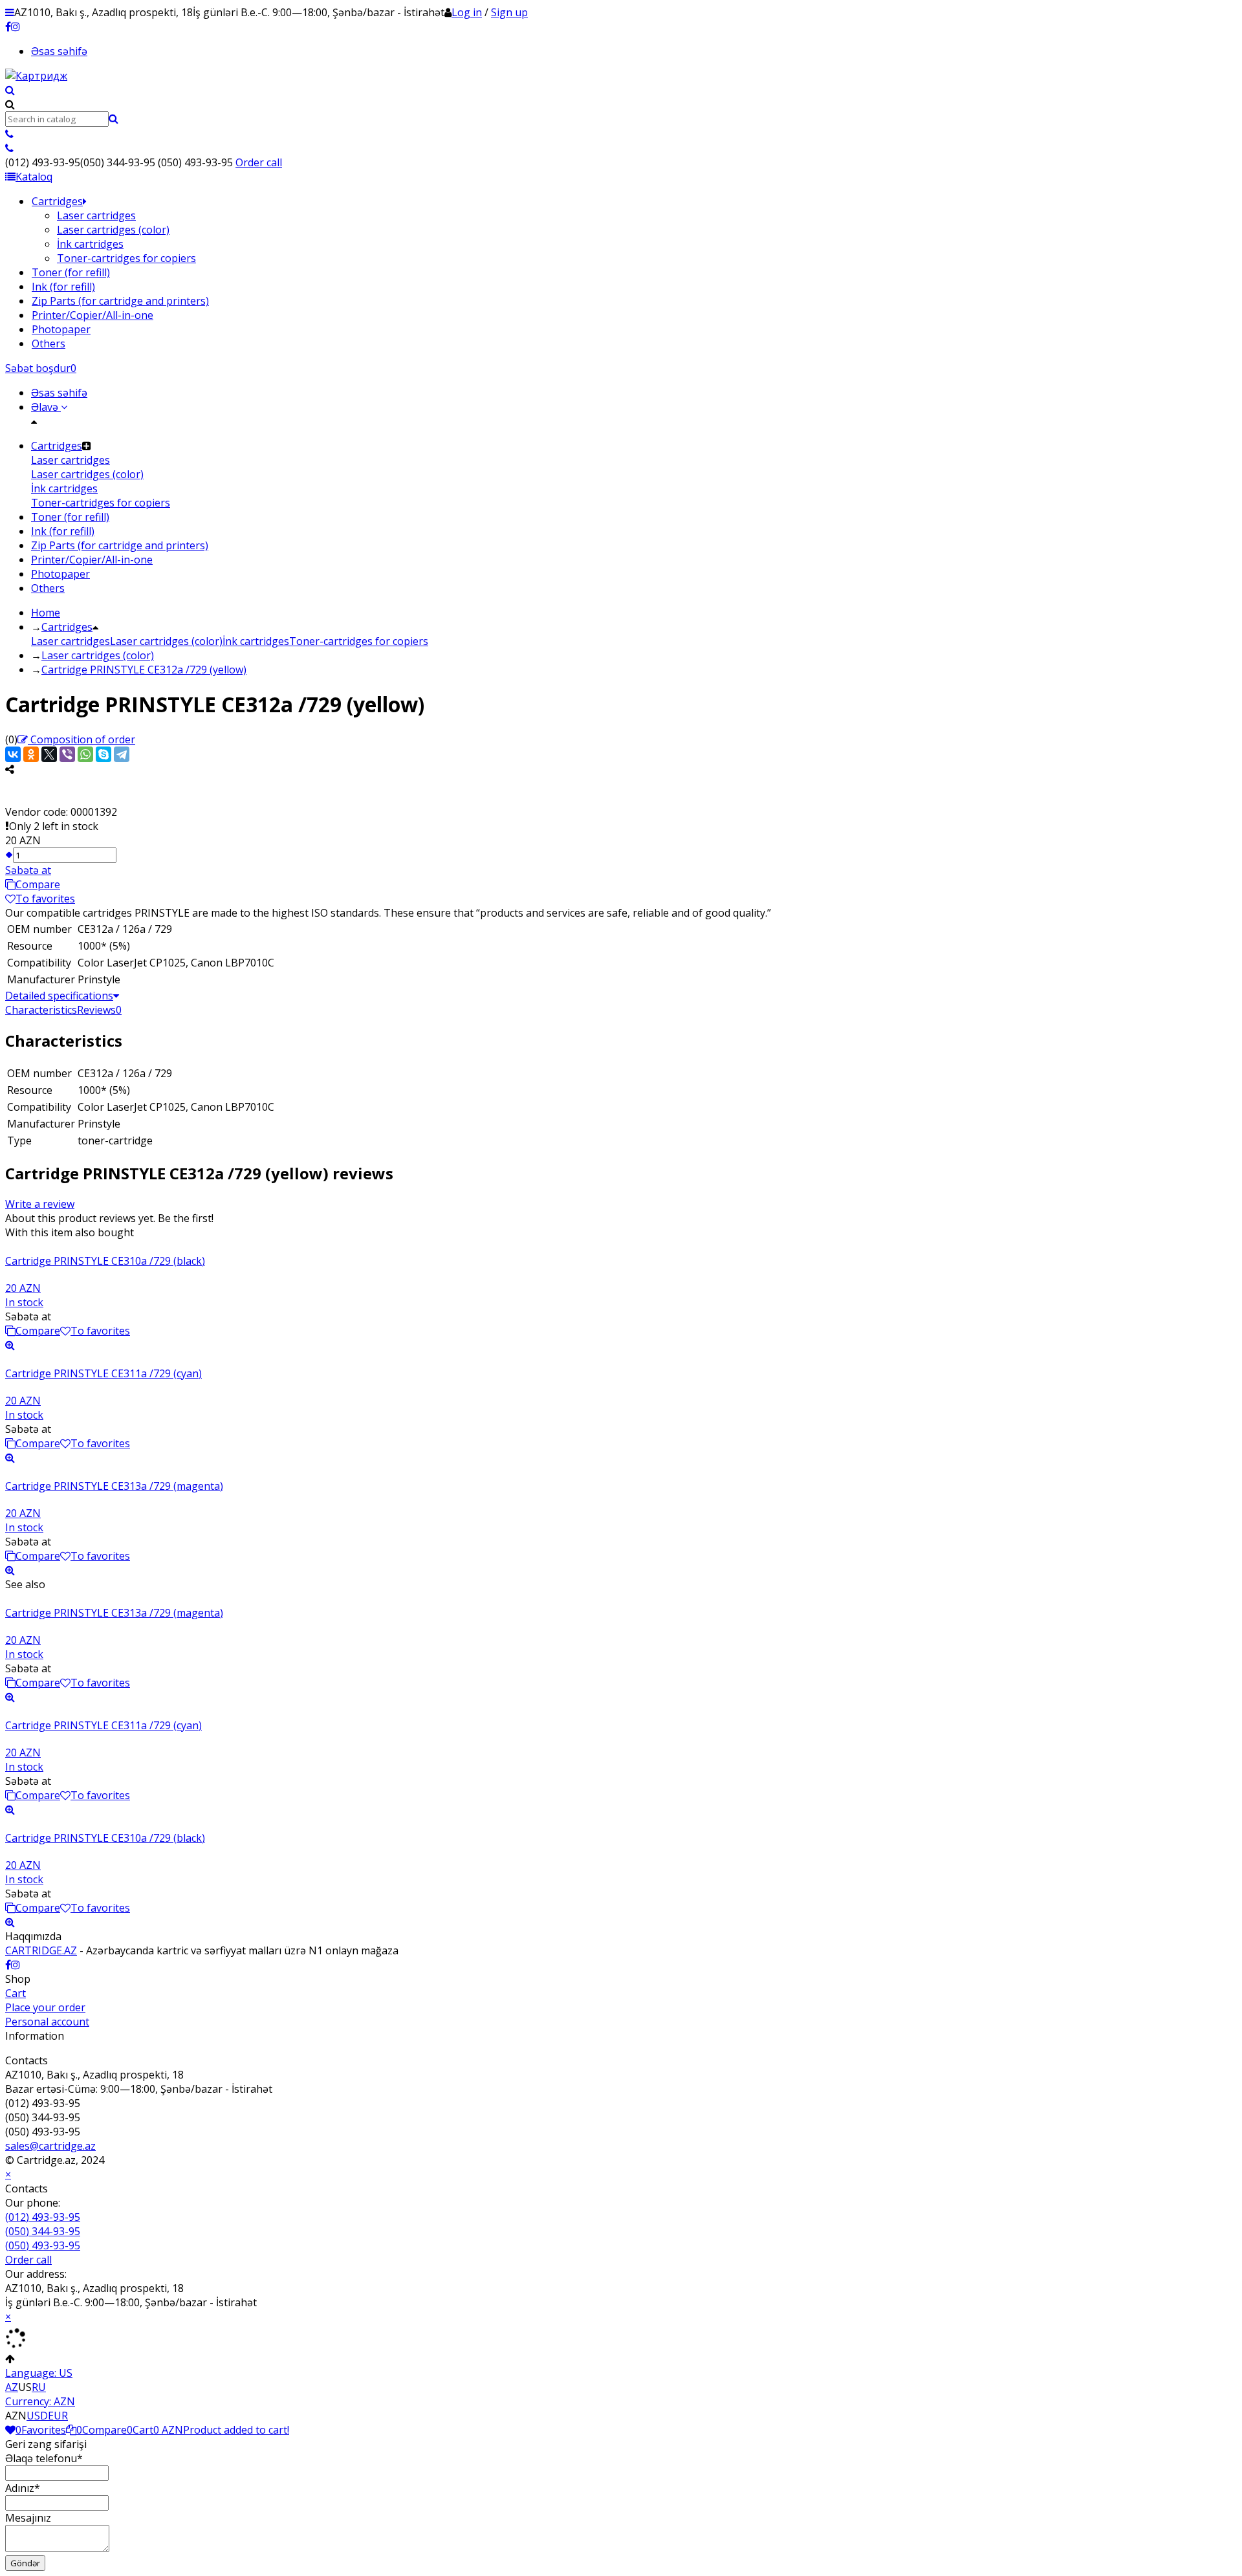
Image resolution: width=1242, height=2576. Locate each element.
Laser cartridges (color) (166, 641)
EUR (58, 2416)
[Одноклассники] (31, 754)
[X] (49, 754)
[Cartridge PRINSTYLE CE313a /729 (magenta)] (621, 1472)
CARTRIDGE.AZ (41, 1950)
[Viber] (67, 754)
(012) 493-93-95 (43, 2217)
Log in (467, 12)
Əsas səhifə (59, 51)
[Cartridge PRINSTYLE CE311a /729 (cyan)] (621, 1359)
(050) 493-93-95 (43, 2245)
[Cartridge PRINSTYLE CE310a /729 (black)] (621, 1247)
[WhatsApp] (85, 754)
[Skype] (103, 754)
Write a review (40, 1204)
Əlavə (46, 407)
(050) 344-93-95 (43, 2231)
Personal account (47, 2022)
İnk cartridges (256, 641)
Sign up (509, 12)
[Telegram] (122, 754)
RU (39, 2387)
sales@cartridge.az (50, 2146)
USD (37, 2416)
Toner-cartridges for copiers (359, 641)
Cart (16, 1993)
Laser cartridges (71, 641)
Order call (259, 162)
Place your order (45, 2007)
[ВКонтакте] (13, 754)
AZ (12, 2387)
